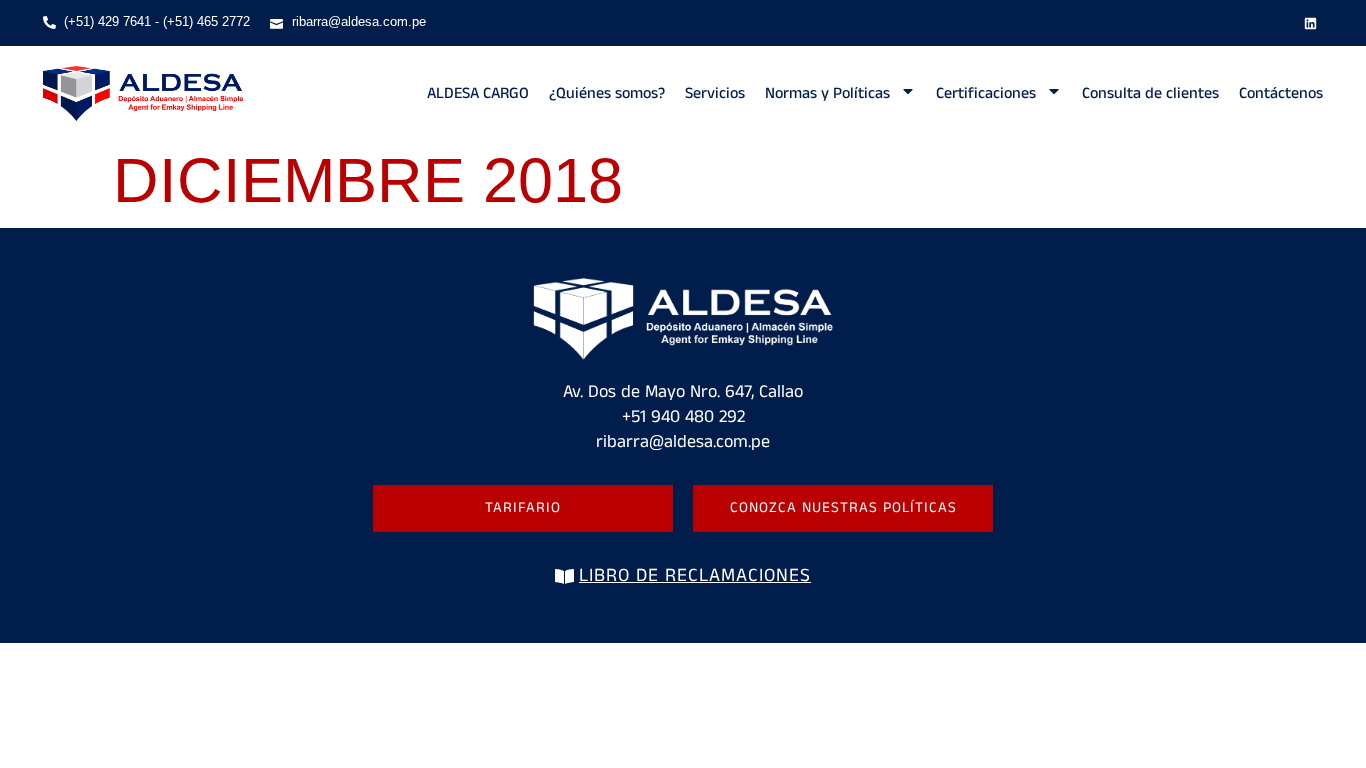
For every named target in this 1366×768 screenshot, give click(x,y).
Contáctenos (1281, 93)
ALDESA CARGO (478, 93)
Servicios (715, 93)
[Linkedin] (1310, 23)
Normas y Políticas (827, 93)
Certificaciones (986, 93)
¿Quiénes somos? (607, 93)
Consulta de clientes (1150, 93)
